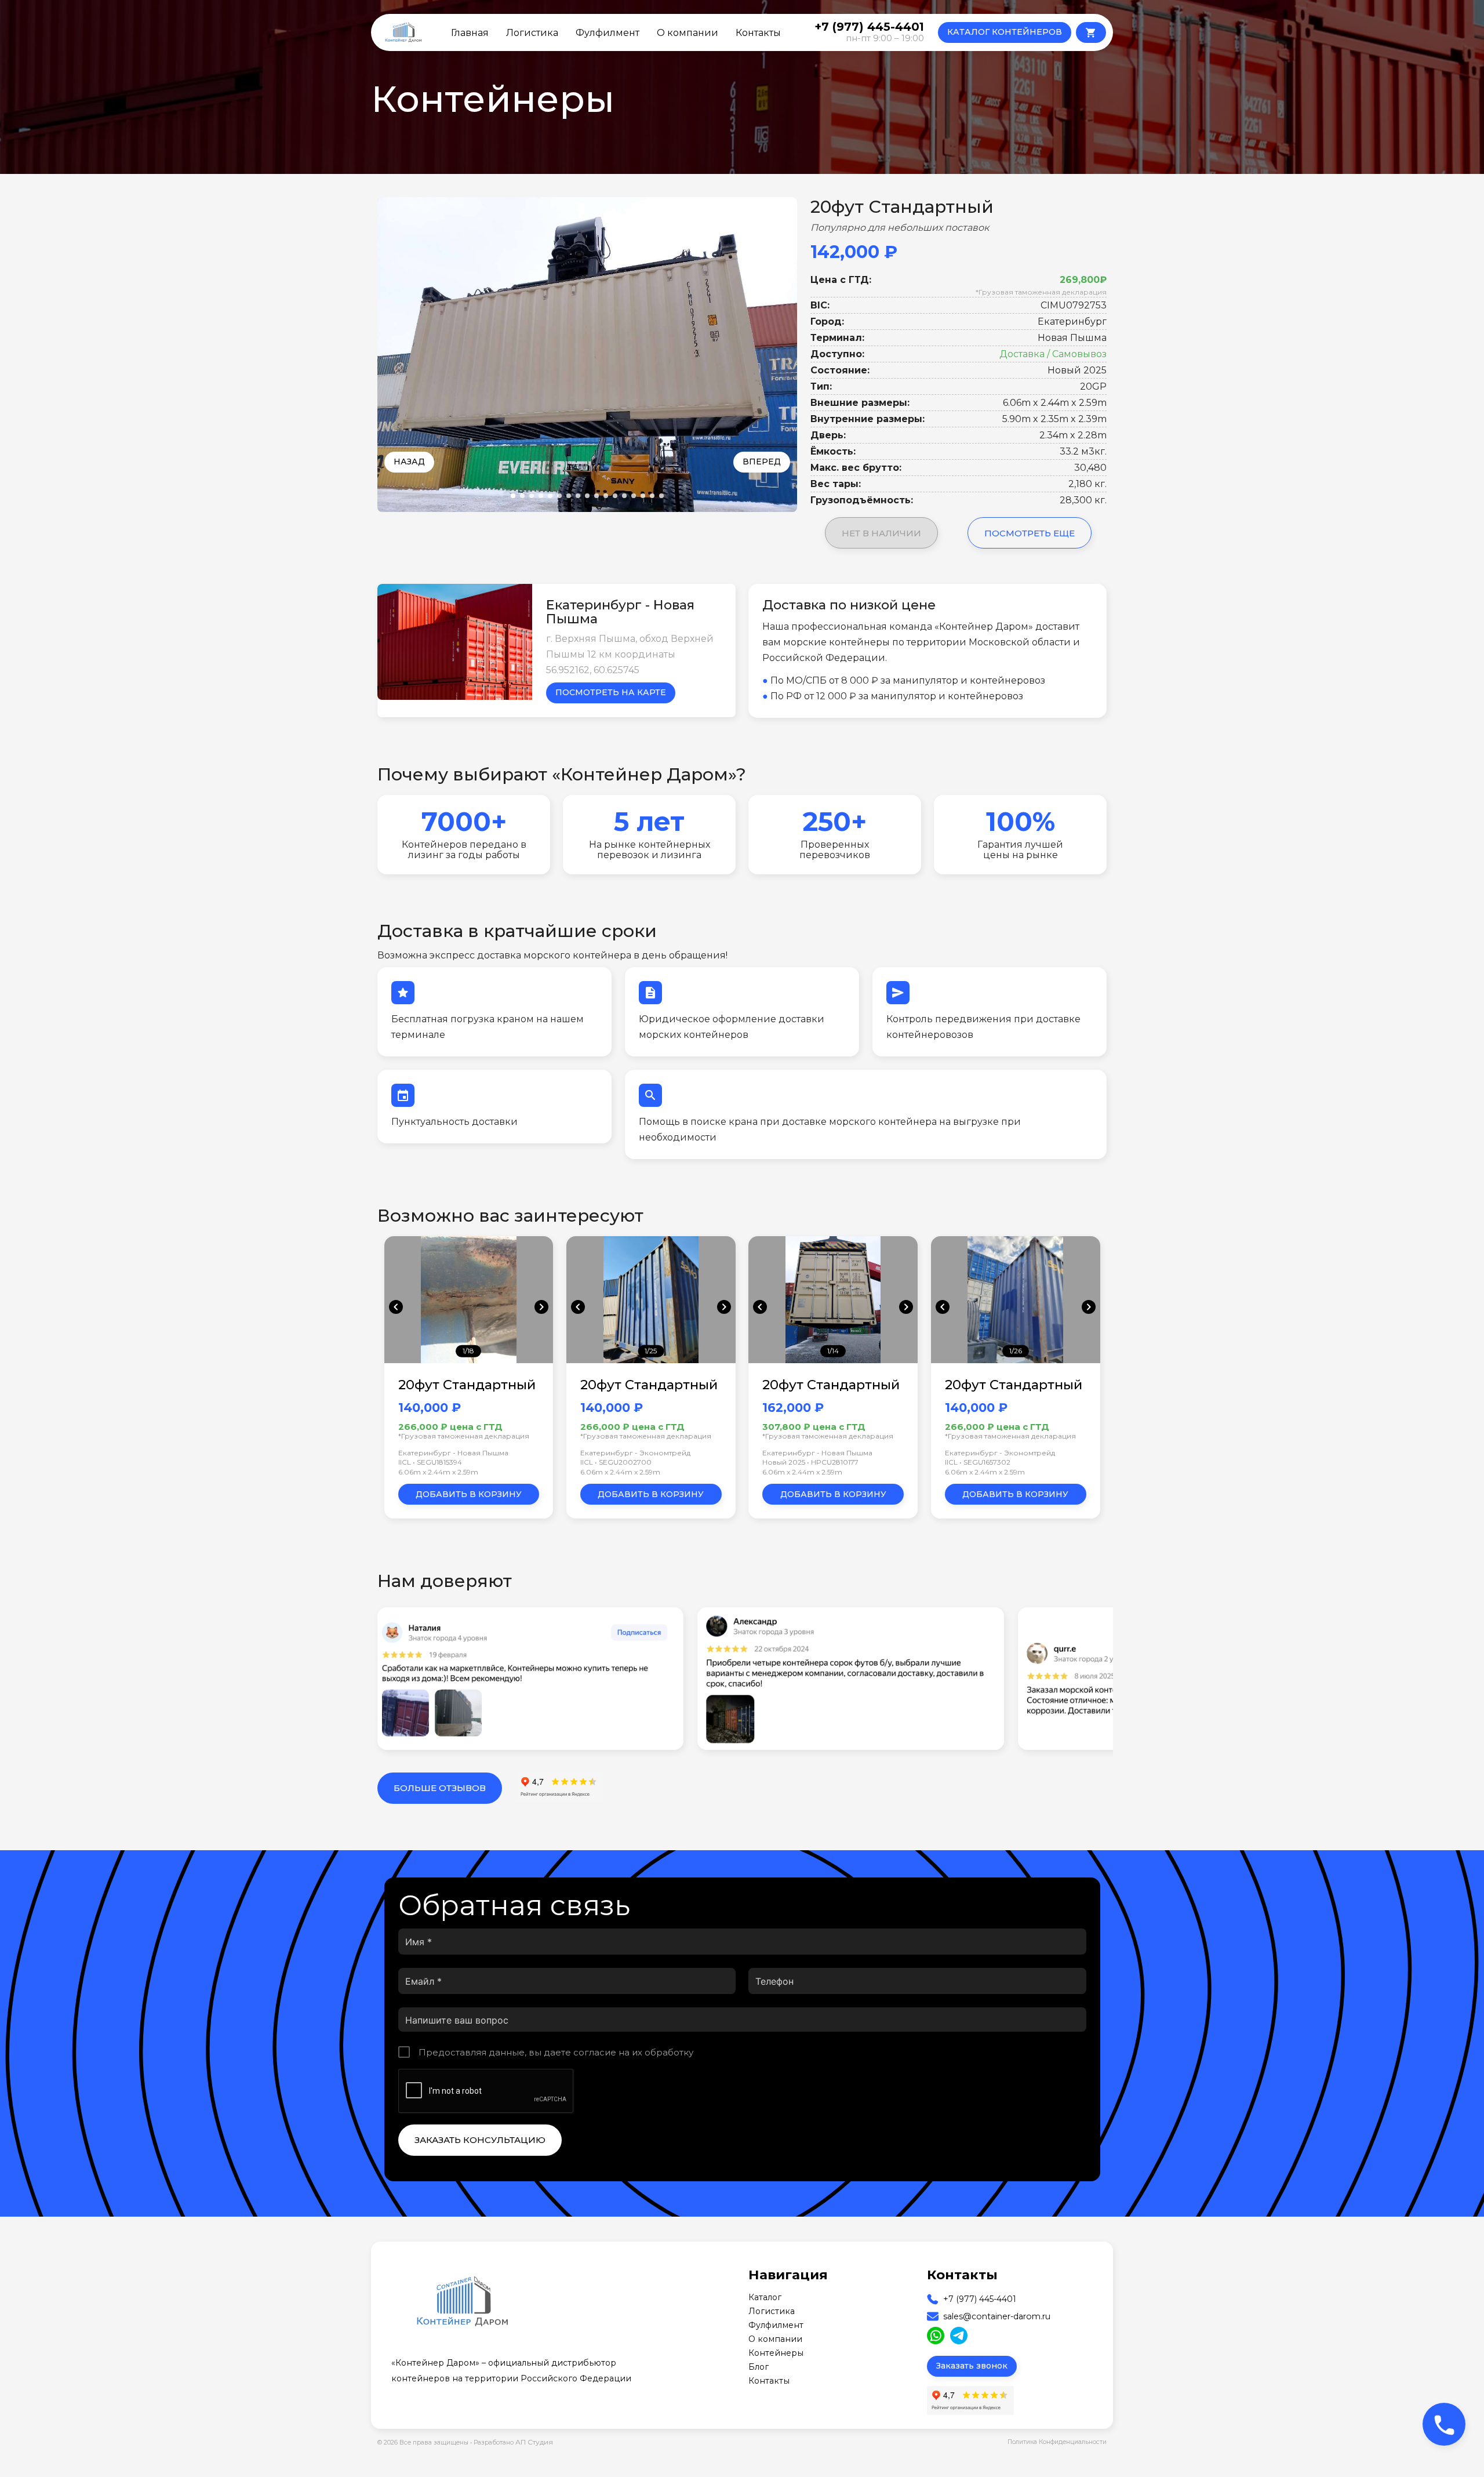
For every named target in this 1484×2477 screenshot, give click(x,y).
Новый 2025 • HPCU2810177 (810, 1462)
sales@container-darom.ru (997, 2316)
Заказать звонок (972, 2366)
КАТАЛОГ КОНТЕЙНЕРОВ (1005, 32)
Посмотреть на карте (611, 692)
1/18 (468, 1351)
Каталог (765, 2297)
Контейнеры (776, 2353)
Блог (759, 2367)
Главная (470, 32)
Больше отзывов (440, 1788)
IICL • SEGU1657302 (978, 1462)
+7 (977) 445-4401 (980, 2299)
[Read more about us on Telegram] (959, 2336)
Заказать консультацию (480, 2140)
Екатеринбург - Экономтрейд (635, 1453)
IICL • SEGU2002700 (616, 1462)
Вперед (762, 462)
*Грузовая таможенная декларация (1041, 292)
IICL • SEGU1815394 (430, 1462)
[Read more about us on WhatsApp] (936, 2336)
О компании (688, 32)
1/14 (833, 1351)
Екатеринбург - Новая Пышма (453, 1453)
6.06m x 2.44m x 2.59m (438, 1472)
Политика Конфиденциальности (1057, 2442)
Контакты (758, 32)
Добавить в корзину (469, 1494)
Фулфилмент (608, 32)
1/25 (651, 1351)
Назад (409, 462)
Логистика (532, 32)
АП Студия (534, 2442)
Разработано (513, 2442)
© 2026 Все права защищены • (425, 2443)
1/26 (1016, 1351)
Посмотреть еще (1030, 533)
